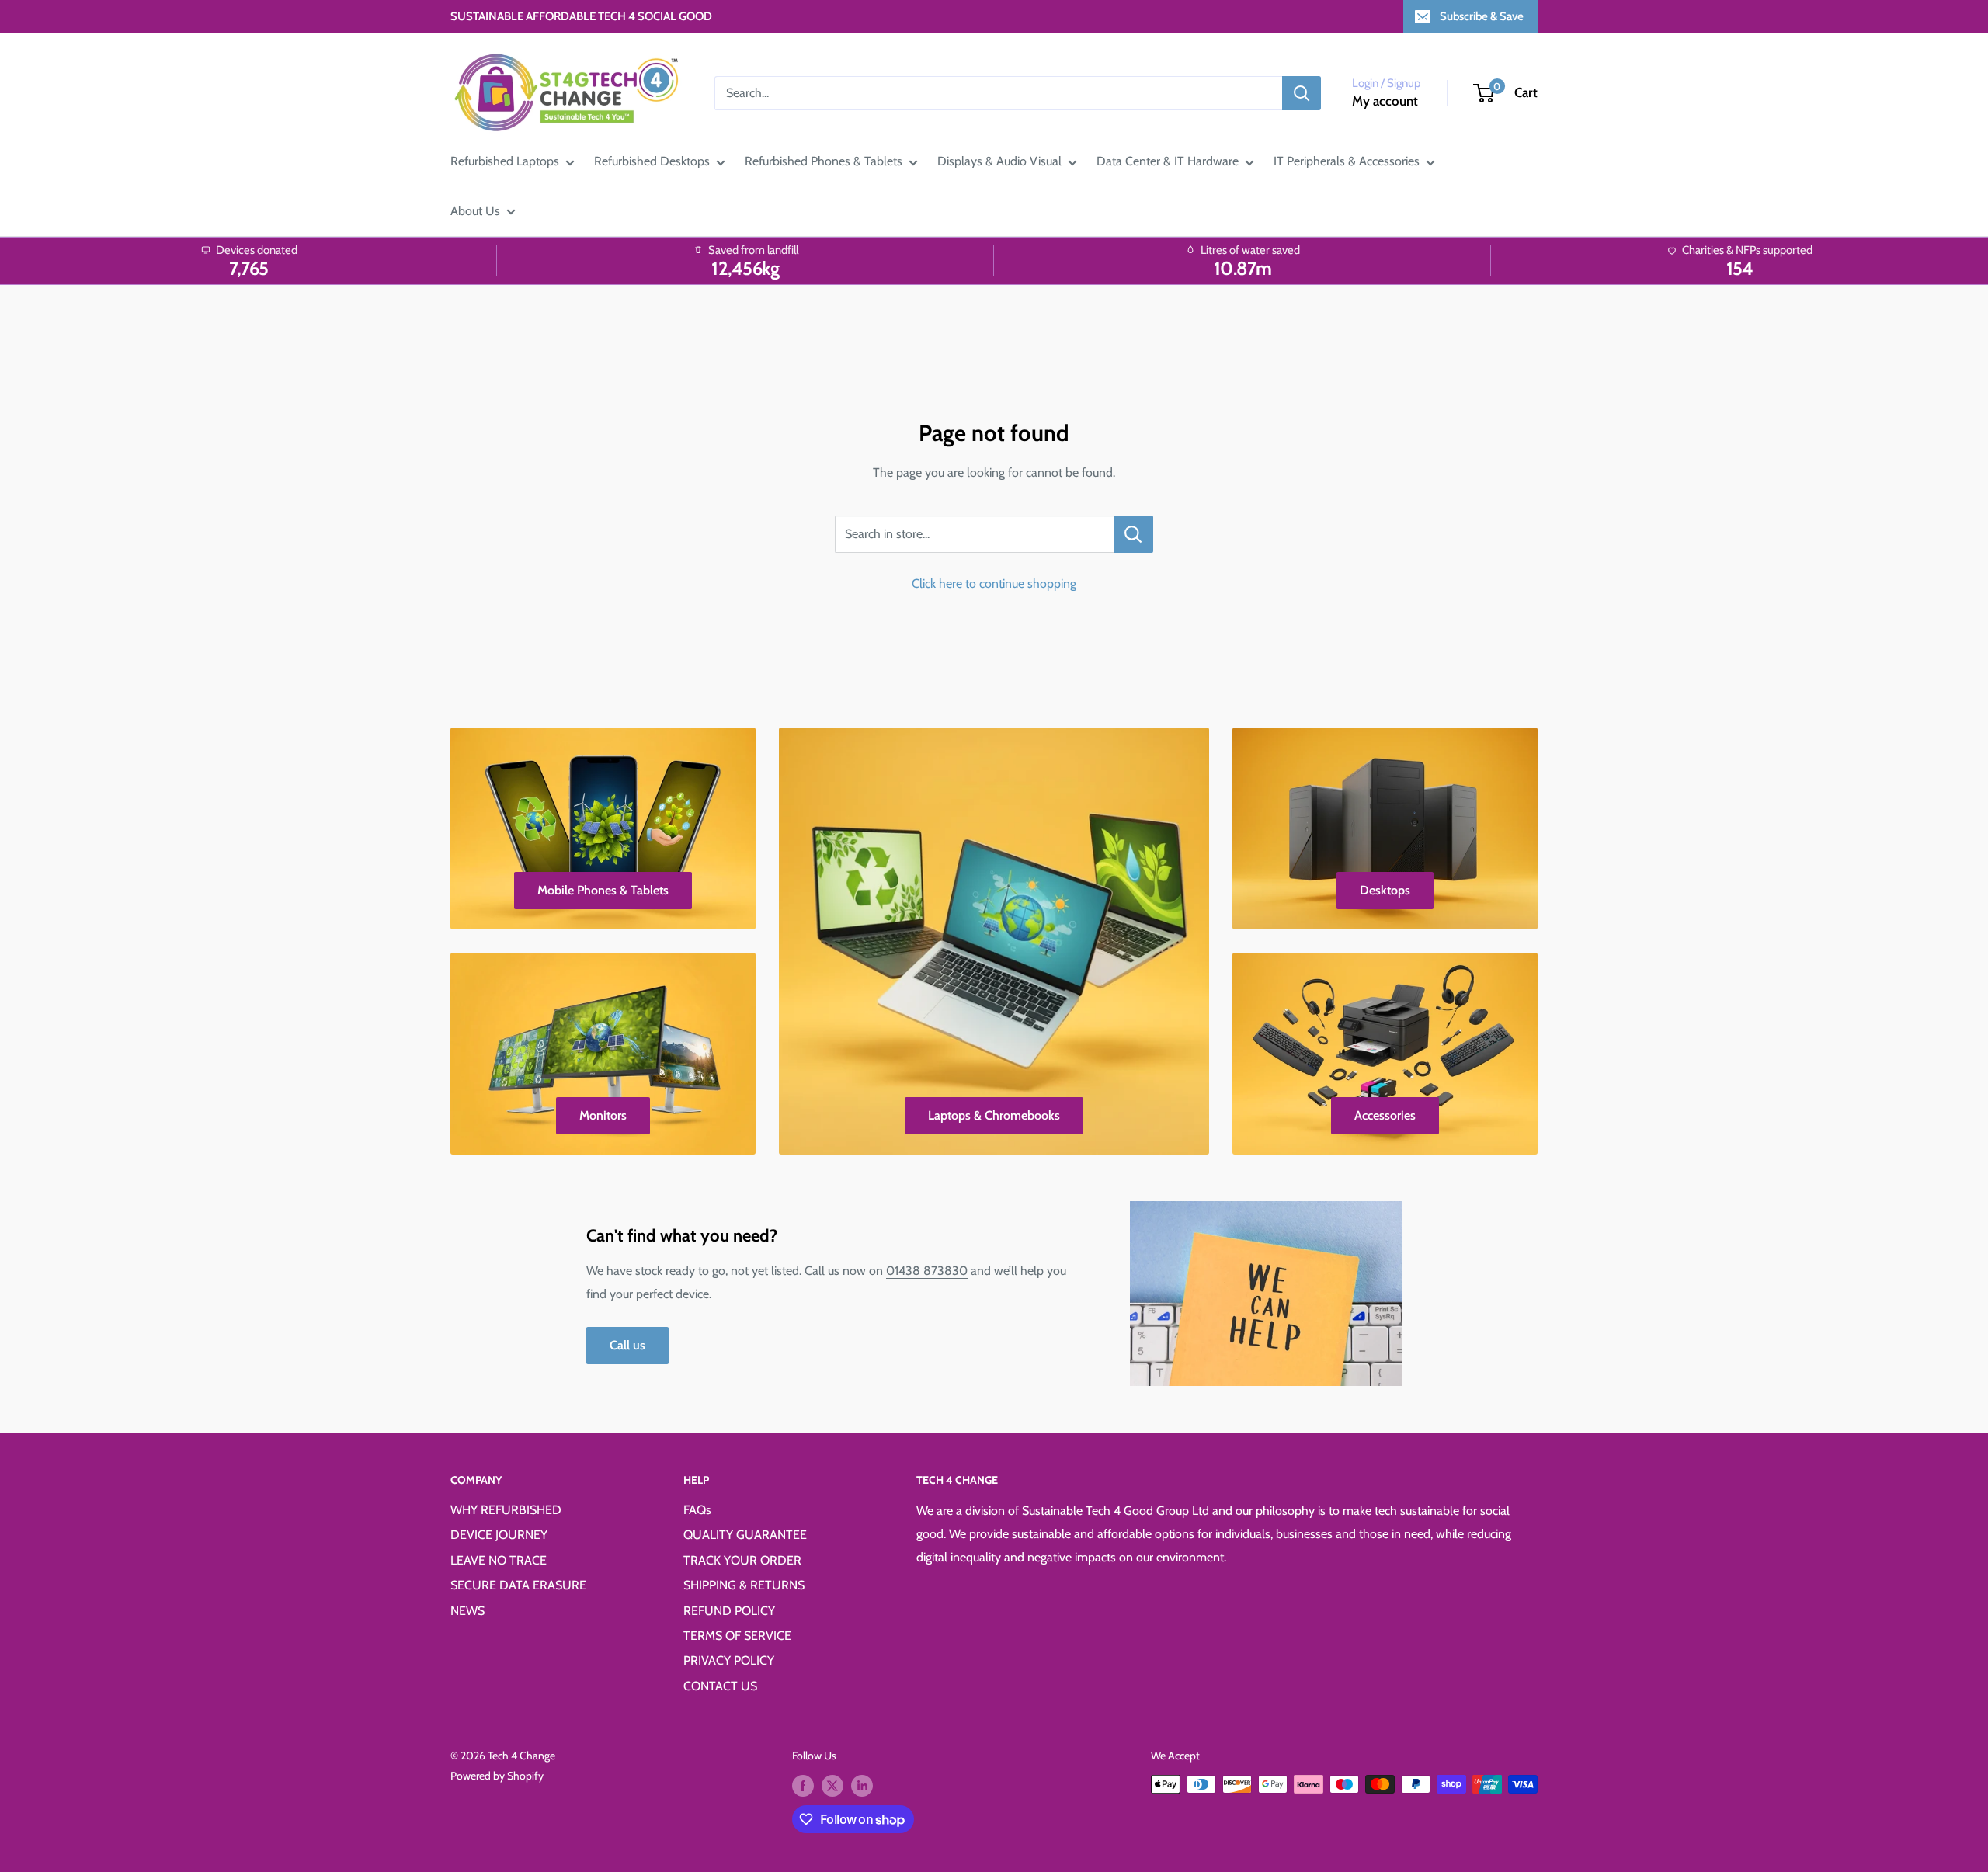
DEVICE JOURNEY (499, 1535)
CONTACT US (720, 1686)
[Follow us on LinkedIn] (862, 1786)
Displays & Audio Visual (999, 161)
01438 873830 (927, 1271)
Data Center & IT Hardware (1168, 161)
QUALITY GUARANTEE (745, 1535)
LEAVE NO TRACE (499, 1560)
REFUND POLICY (729, 1611)
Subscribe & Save (1482, 16)
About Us (475, 211)
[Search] (1302, 93)
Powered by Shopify (497, 1776)
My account (1385, 101)
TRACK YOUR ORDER (742, 1560)
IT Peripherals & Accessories (1347, 161)
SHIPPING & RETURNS (744, 1585)
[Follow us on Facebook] (803, 1786)
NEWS (467, 1611)
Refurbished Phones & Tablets (824, 161)
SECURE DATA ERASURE (518, 1585)
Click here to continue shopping (994, 583)
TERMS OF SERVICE (737, 1636)
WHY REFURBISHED (506, 1510)
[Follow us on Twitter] (832, 1786)
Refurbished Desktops (652, 161)
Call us (627, 1345)
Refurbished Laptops (505, 161)
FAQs (697, 1510)
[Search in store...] (1133, 534)
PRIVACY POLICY (729, 1660)
